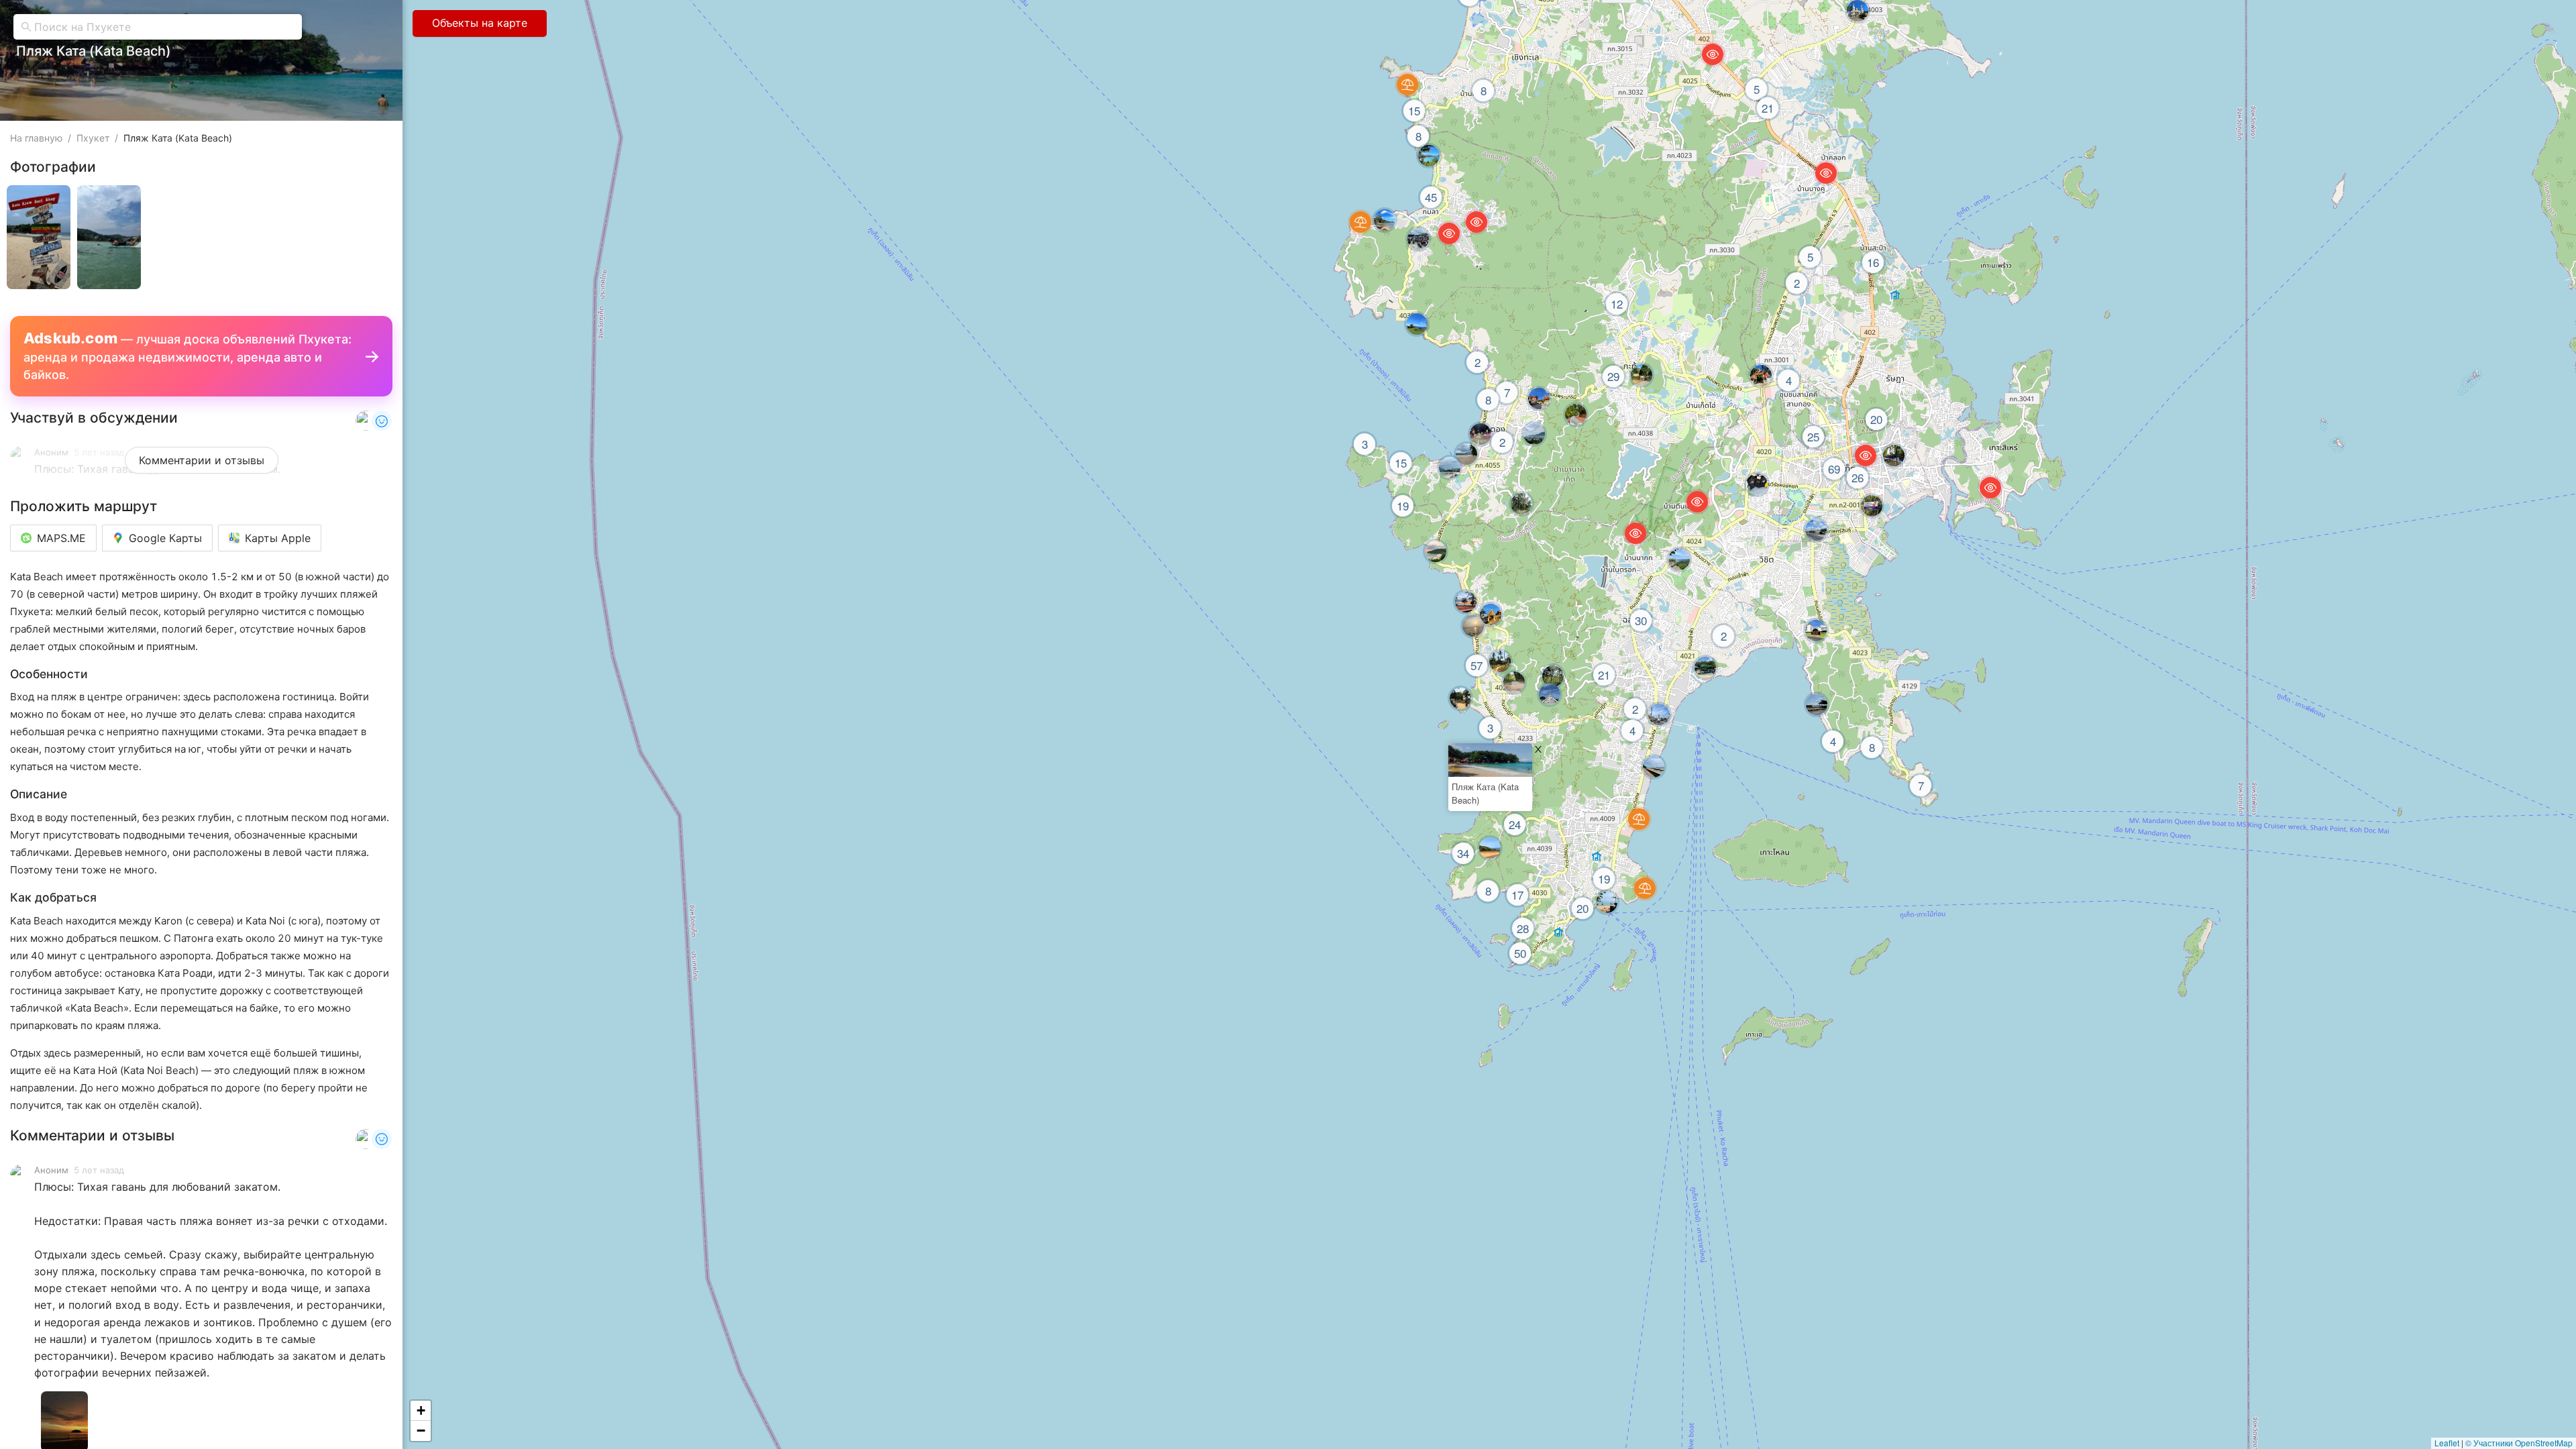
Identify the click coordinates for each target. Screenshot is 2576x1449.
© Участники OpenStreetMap (2519, 1443)
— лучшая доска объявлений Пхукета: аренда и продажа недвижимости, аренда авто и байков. (187, 356)
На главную (36, 138)
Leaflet (2447, 1443)
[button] (421, 1411)
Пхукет (93, 138)
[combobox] (164, 27)
